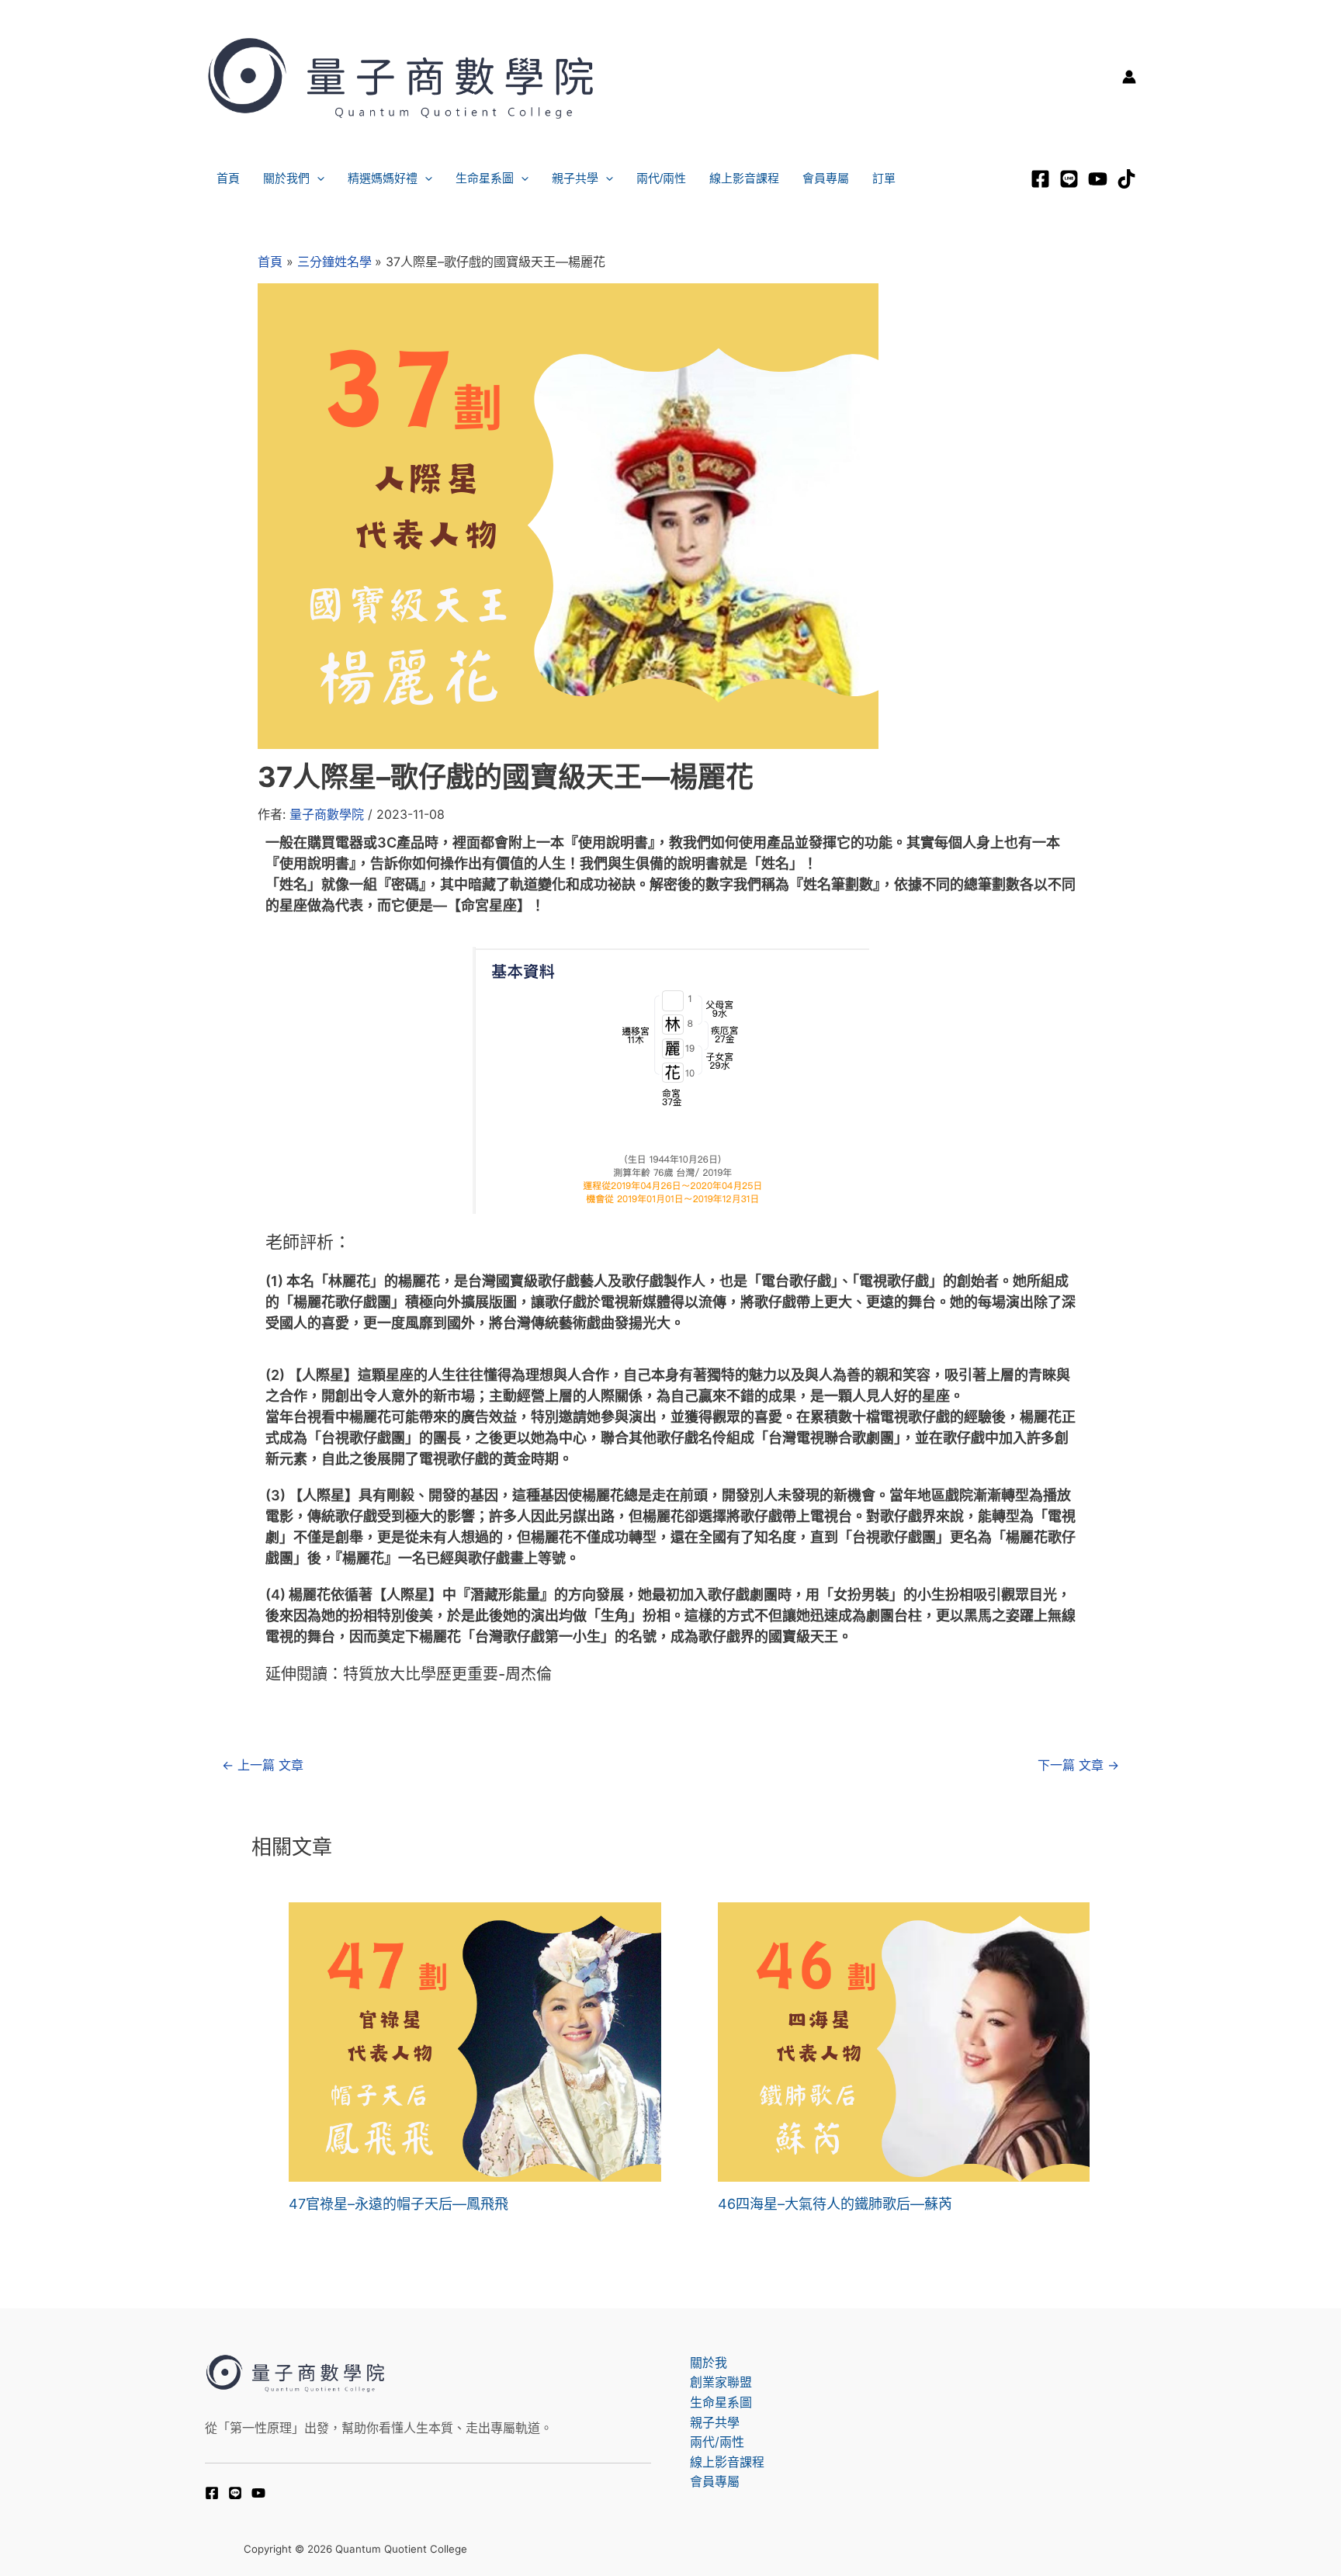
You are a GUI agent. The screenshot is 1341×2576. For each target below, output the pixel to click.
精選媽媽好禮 (383, 178)
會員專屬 (826, 178)
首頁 (228, 178)
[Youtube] (1098, 179)
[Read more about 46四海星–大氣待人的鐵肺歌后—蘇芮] (904, 2040)
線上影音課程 (744, 178)
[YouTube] (258, 2493)
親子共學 (575, 178)
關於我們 (286, 178)
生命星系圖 (485, 178)
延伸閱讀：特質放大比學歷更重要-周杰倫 (409, 1674)
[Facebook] (1040, 179)
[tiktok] (1126, 179)
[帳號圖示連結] (1129, 77)
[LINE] (1069, 179)
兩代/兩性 (661, 178)
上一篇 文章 (263, 1765)
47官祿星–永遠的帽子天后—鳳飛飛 (398, 2204)
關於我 (709, 2363)
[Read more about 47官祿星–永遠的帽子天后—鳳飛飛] (475, 2040)
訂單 (884, 178)
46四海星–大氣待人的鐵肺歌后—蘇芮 (835, 2204)
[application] (317, 179)
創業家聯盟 (721, 2382)
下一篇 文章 (1078, 1765)
